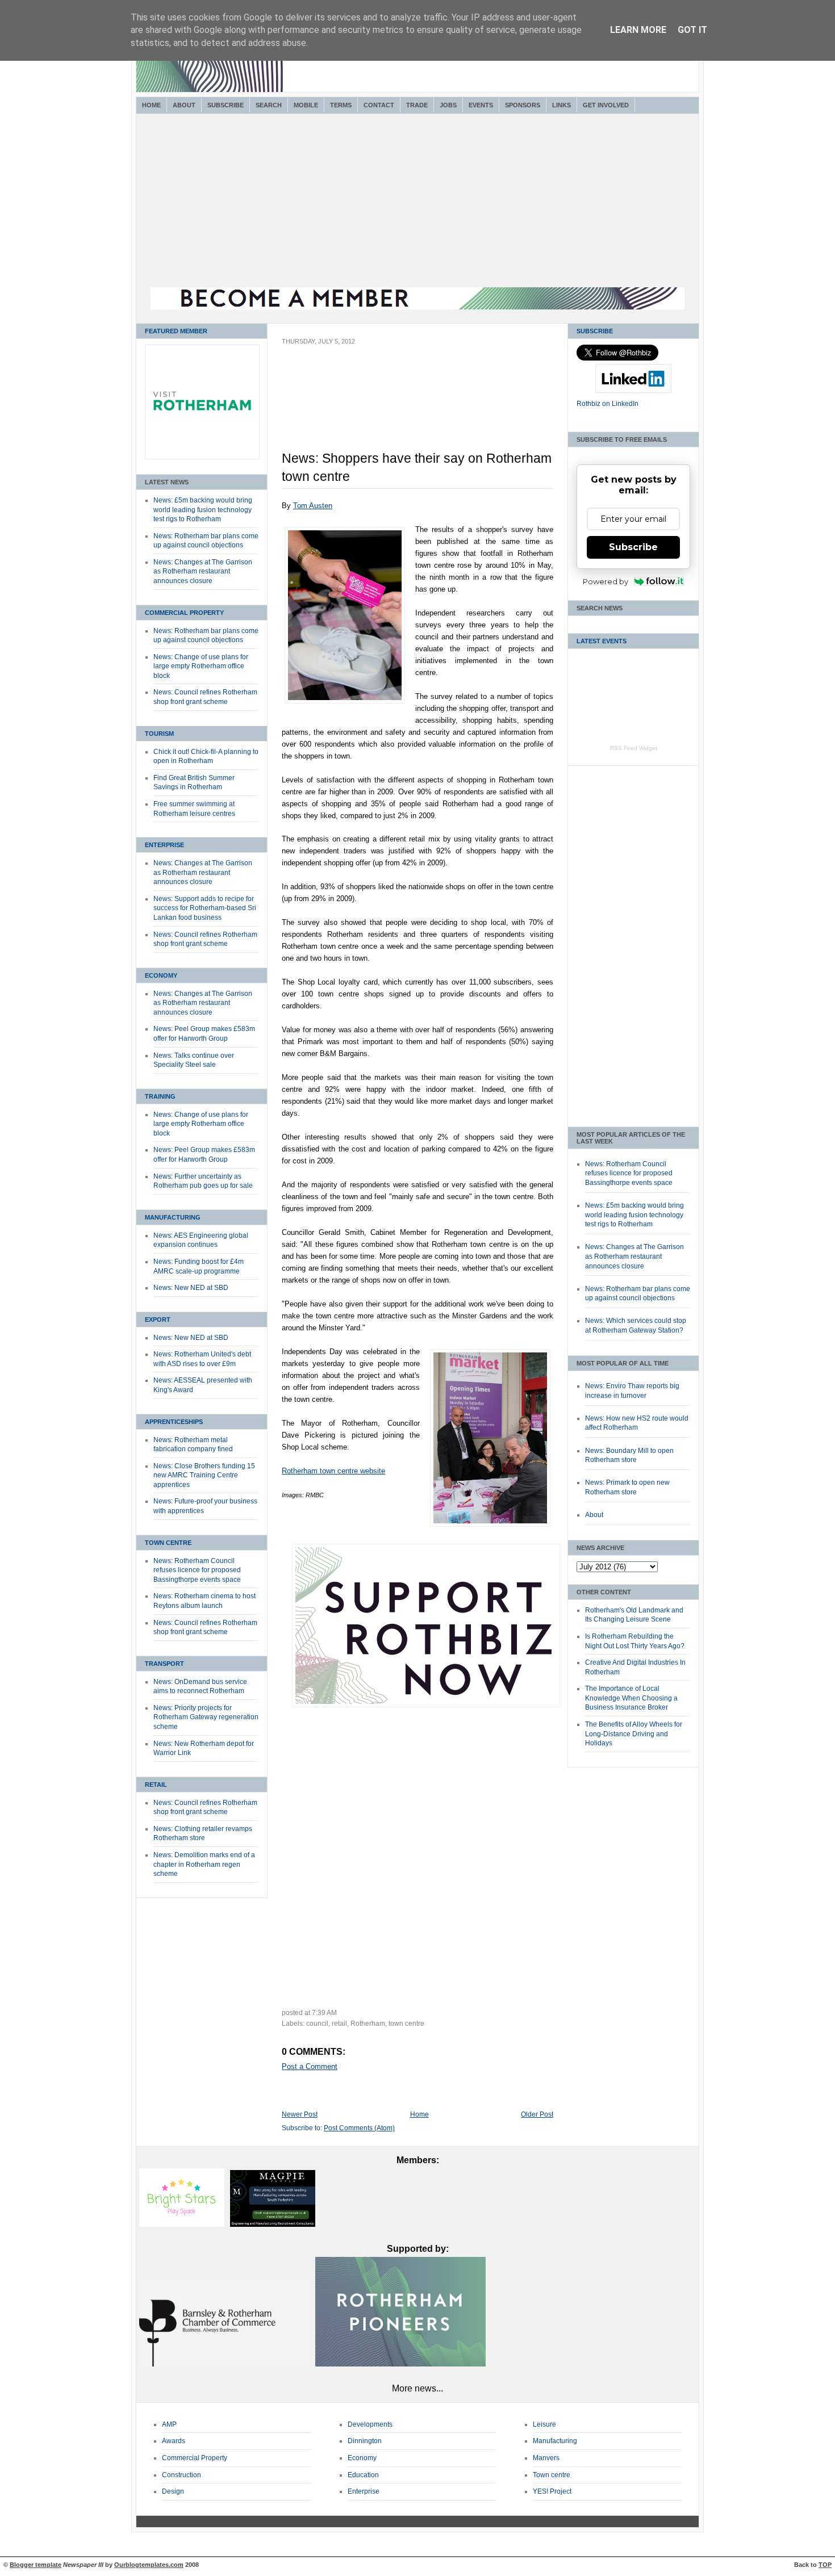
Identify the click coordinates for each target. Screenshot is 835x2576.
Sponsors (523, 105)
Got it (692, 30)
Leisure (544, 2424)
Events (481, 105)
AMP (169, 2424)
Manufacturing (173, 1217)
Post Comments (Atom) (359, 2128)
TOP (825, 2565)
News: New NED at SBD (191, 1288)
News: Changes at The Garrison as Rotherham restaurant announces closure (203, 571)
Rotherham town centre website (333, 1471)
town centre (406, 2024)
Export (158, 1320)
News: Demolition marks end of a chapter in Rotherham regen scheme (204, 1864)
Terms (341, 105)
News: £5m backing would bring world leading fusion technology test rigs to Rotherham (203, 510)
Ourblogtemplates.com (149, 2565)
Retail (156, 1785)
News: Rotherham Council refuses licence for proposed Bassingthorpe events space (197, 1570)
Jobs (448, 105)
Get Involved (606, 105)
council (317, 2024)
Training (160, 1096)
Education (363, 2475)
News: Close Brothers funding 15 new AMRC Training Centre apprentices (204, 1475)
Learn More (638, 30)
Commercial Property (184, 613)
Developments (370, 2424)
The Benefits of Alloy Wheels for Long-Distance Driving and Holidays (634, 1734)
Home (151, 105)
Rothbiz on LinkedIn (608, 404)
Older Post (537, 2114)
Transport (164, 1664)
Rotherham (368, 2024)
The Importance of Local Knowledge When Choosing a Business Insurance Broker (631, 1698)
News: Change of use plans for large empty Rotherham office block (201, 666)
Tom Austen (313, 506)
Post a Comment (310, 2066)
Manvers (546, 2458)
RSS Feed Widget (634, 748)
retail (339, 2024)
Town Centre (168, 1543)
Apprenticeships (174, 1422)
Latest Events (602, 641)
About (184, 105)
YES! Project (552, 2491)
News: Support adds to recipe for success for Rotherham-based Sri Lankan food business (205, 908)
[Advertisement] (417, 202)
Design (173, 2491)
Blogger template (36, 2565)
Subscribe (226, 105)
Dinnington (365, 2441)
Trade (417, 105)
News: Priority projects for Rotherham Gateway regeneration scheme (206, 1717)
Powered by (606, 581)
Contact (379, 105)
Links (561, 105)
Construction (181, 2475)
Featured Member (176, 331)
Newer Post (300, 2114)
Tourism (159, 734)
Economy (161, 975)
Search (269, 105)
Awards (174, 2441)
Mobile (306, 105)
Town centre (552, 2475)
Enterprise (164, 845)
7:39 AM (324, 2013)
